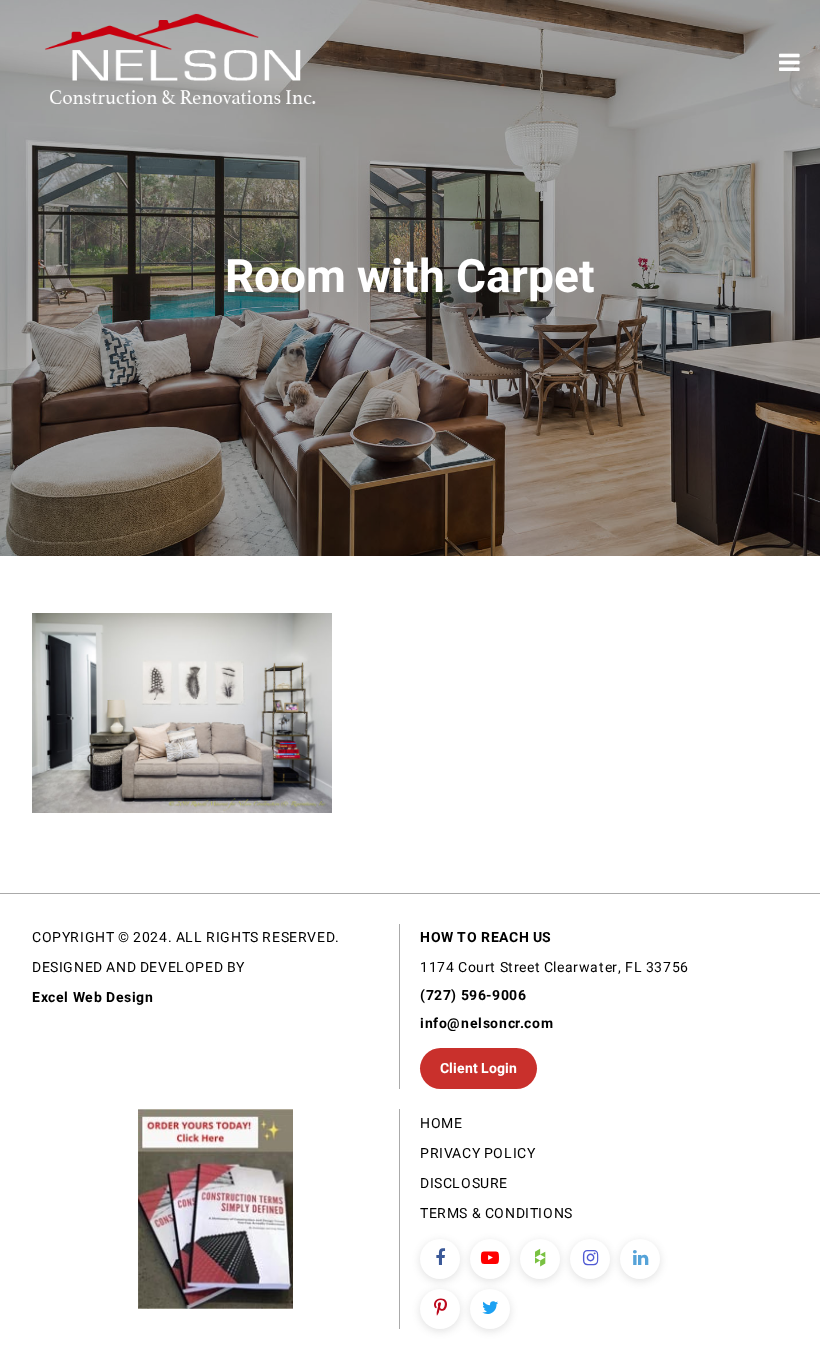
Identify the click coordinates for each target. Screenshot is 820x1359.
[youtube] (490, 1259)
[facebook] (440, 1259)
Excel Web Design (93, 997)
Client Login (478, 1068)
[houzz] (540, 1259)
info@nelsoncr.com (486, 1023)
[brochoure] (215, 1212)
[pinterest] (440, 1309)
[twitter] (490, 1309)
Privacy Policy (477, 1153)
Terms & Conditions (496, 1213)
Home (441, 1123)
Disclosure (464, 1183)
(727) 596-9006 (473, 995)
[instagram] (590, 1259)
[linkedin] (640, 1259)
